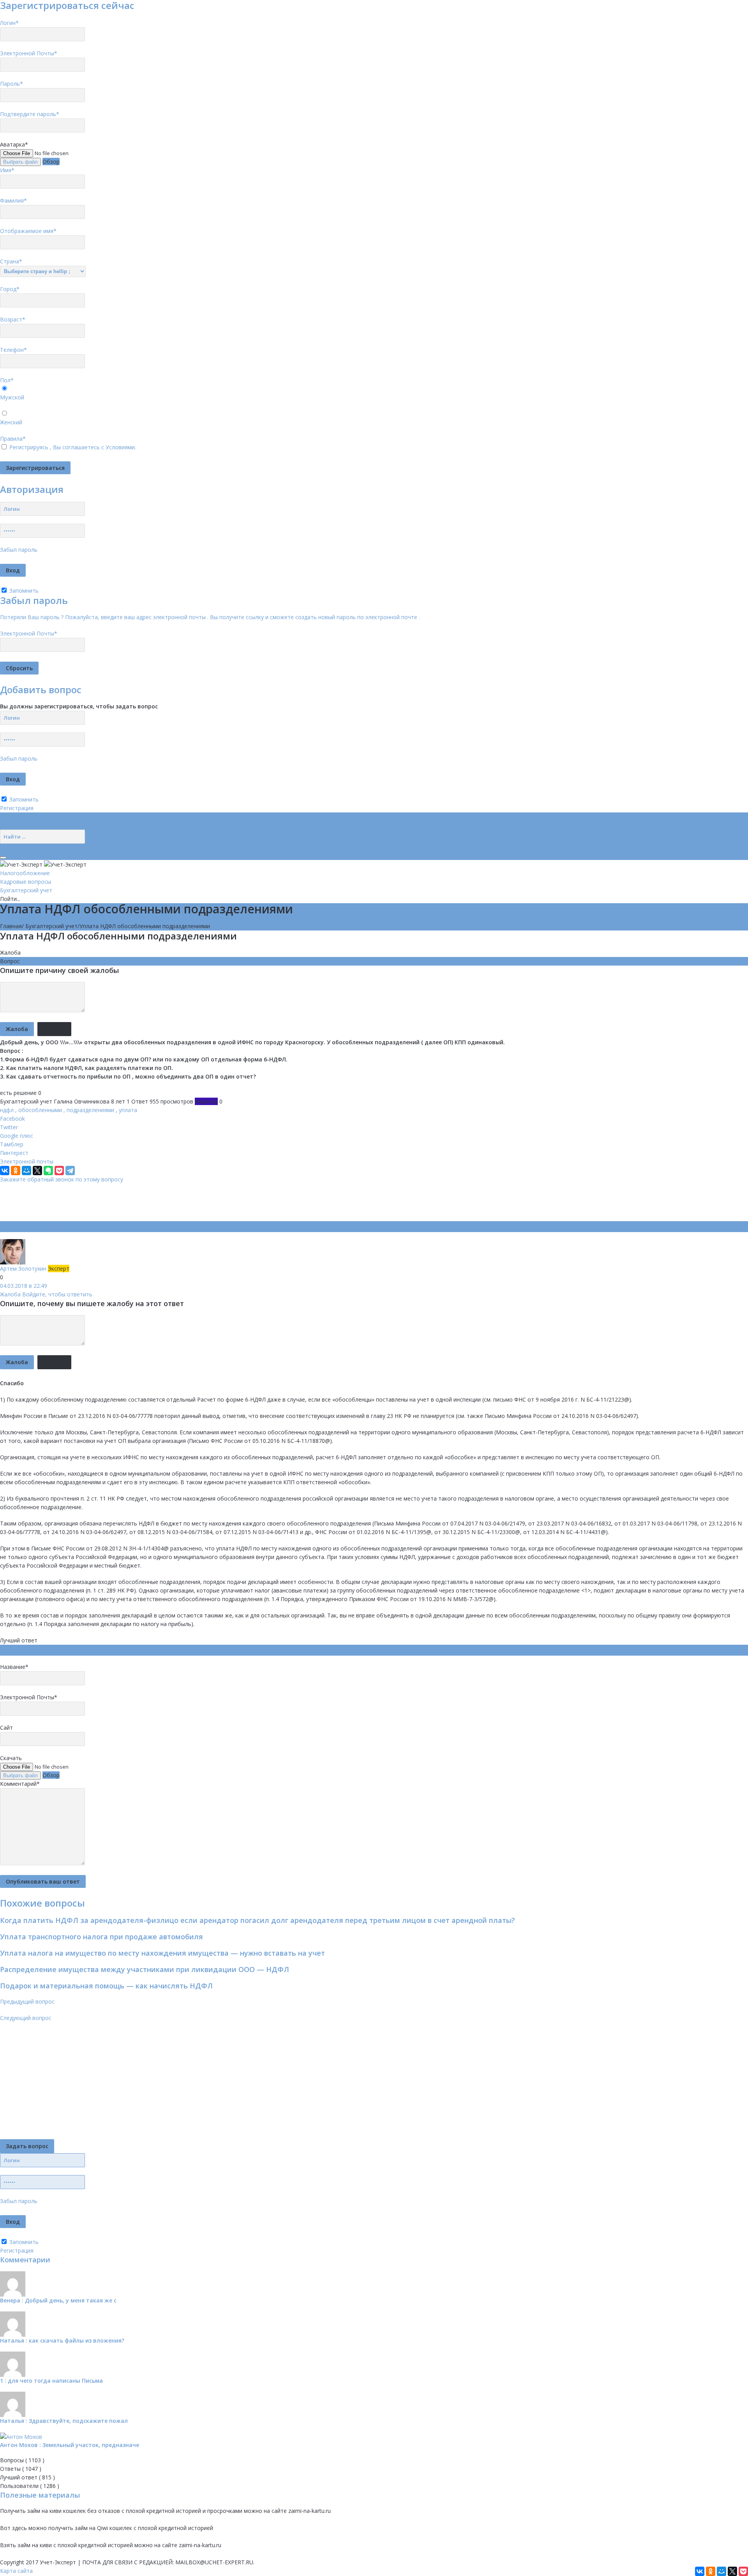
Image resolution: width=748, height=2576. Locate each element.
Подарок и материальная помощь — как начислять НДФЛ (106, 1986)
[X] (37, 1171)
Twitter (9, 1127)
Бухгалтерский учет (26, 890)
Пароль (11, 84)
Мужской (12, 397)
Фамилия (13, 200)
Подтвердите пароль (30, 114)
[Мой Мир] (26, 1171)
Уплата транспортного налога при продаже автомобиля (101, 1937)
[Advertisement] (142, 1201)
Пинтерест (14, 1153)
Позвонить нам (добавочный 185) (45, 825)
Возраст (13, 319)
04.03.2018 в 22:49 (24, 1286)
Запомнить (23, 591)
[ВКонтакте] (5, 1171)
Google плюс (17, 1136)
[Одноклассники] (16, 1171)
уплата (128, 1110)
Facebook (12, 1119)
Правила (13, 439)
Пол (7, 380)
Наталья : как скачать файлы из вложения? (62, 2340)
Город (10, 289)
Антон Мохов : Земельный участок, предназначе (70, 2445)
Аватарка (14, 144)
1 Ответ (137, 1101)
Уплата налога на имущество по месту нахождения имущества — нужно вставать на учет (162, 1953)
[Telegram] (70, 1171)
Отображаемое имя (28, 231)
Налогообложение (25, 873)
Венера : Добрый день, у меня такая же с (58, 2300)
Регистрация (17, 808)
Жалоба (10, 953)
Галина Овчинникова (82, 1101)
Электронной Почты (29, 53)
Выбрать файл (20, 162)
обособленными (40, 1110)
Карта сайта (16, 2571)
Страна (11, 261)
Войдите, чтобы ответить (57, 1294)
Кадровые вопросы (26, 882)
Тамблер (12, 1144)
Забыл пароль (19, 550)
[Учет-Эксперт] (43, 864)
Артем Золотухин (24, 1269)
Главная (11, 926)
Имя (7, 170)
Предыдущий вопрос (27, 2001)
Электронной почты (27, 1161)
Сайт (6, 1728)
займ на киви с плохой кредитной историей (75, 2545)
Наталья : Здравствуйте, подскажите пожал (64, 2421)
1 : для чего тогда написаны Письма (51, 2381)
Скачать (11, 1758)
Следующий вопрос (26, 2018)
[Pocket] (59, 1171)
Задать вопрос (27, 2146)
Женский (11, 422)
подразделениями (90, 1110)
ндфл (7, 1110)
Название (14, 1667)
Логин (9, 23)
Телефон (13, 350)
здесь (19, 2528)
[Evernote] (48, 1171)
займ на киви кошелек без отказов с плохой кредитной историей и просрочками (135, 2511)
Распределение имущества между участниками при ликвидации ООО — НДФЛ (145, 1969)
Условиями (120, 447)
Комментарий (20, 1784)
